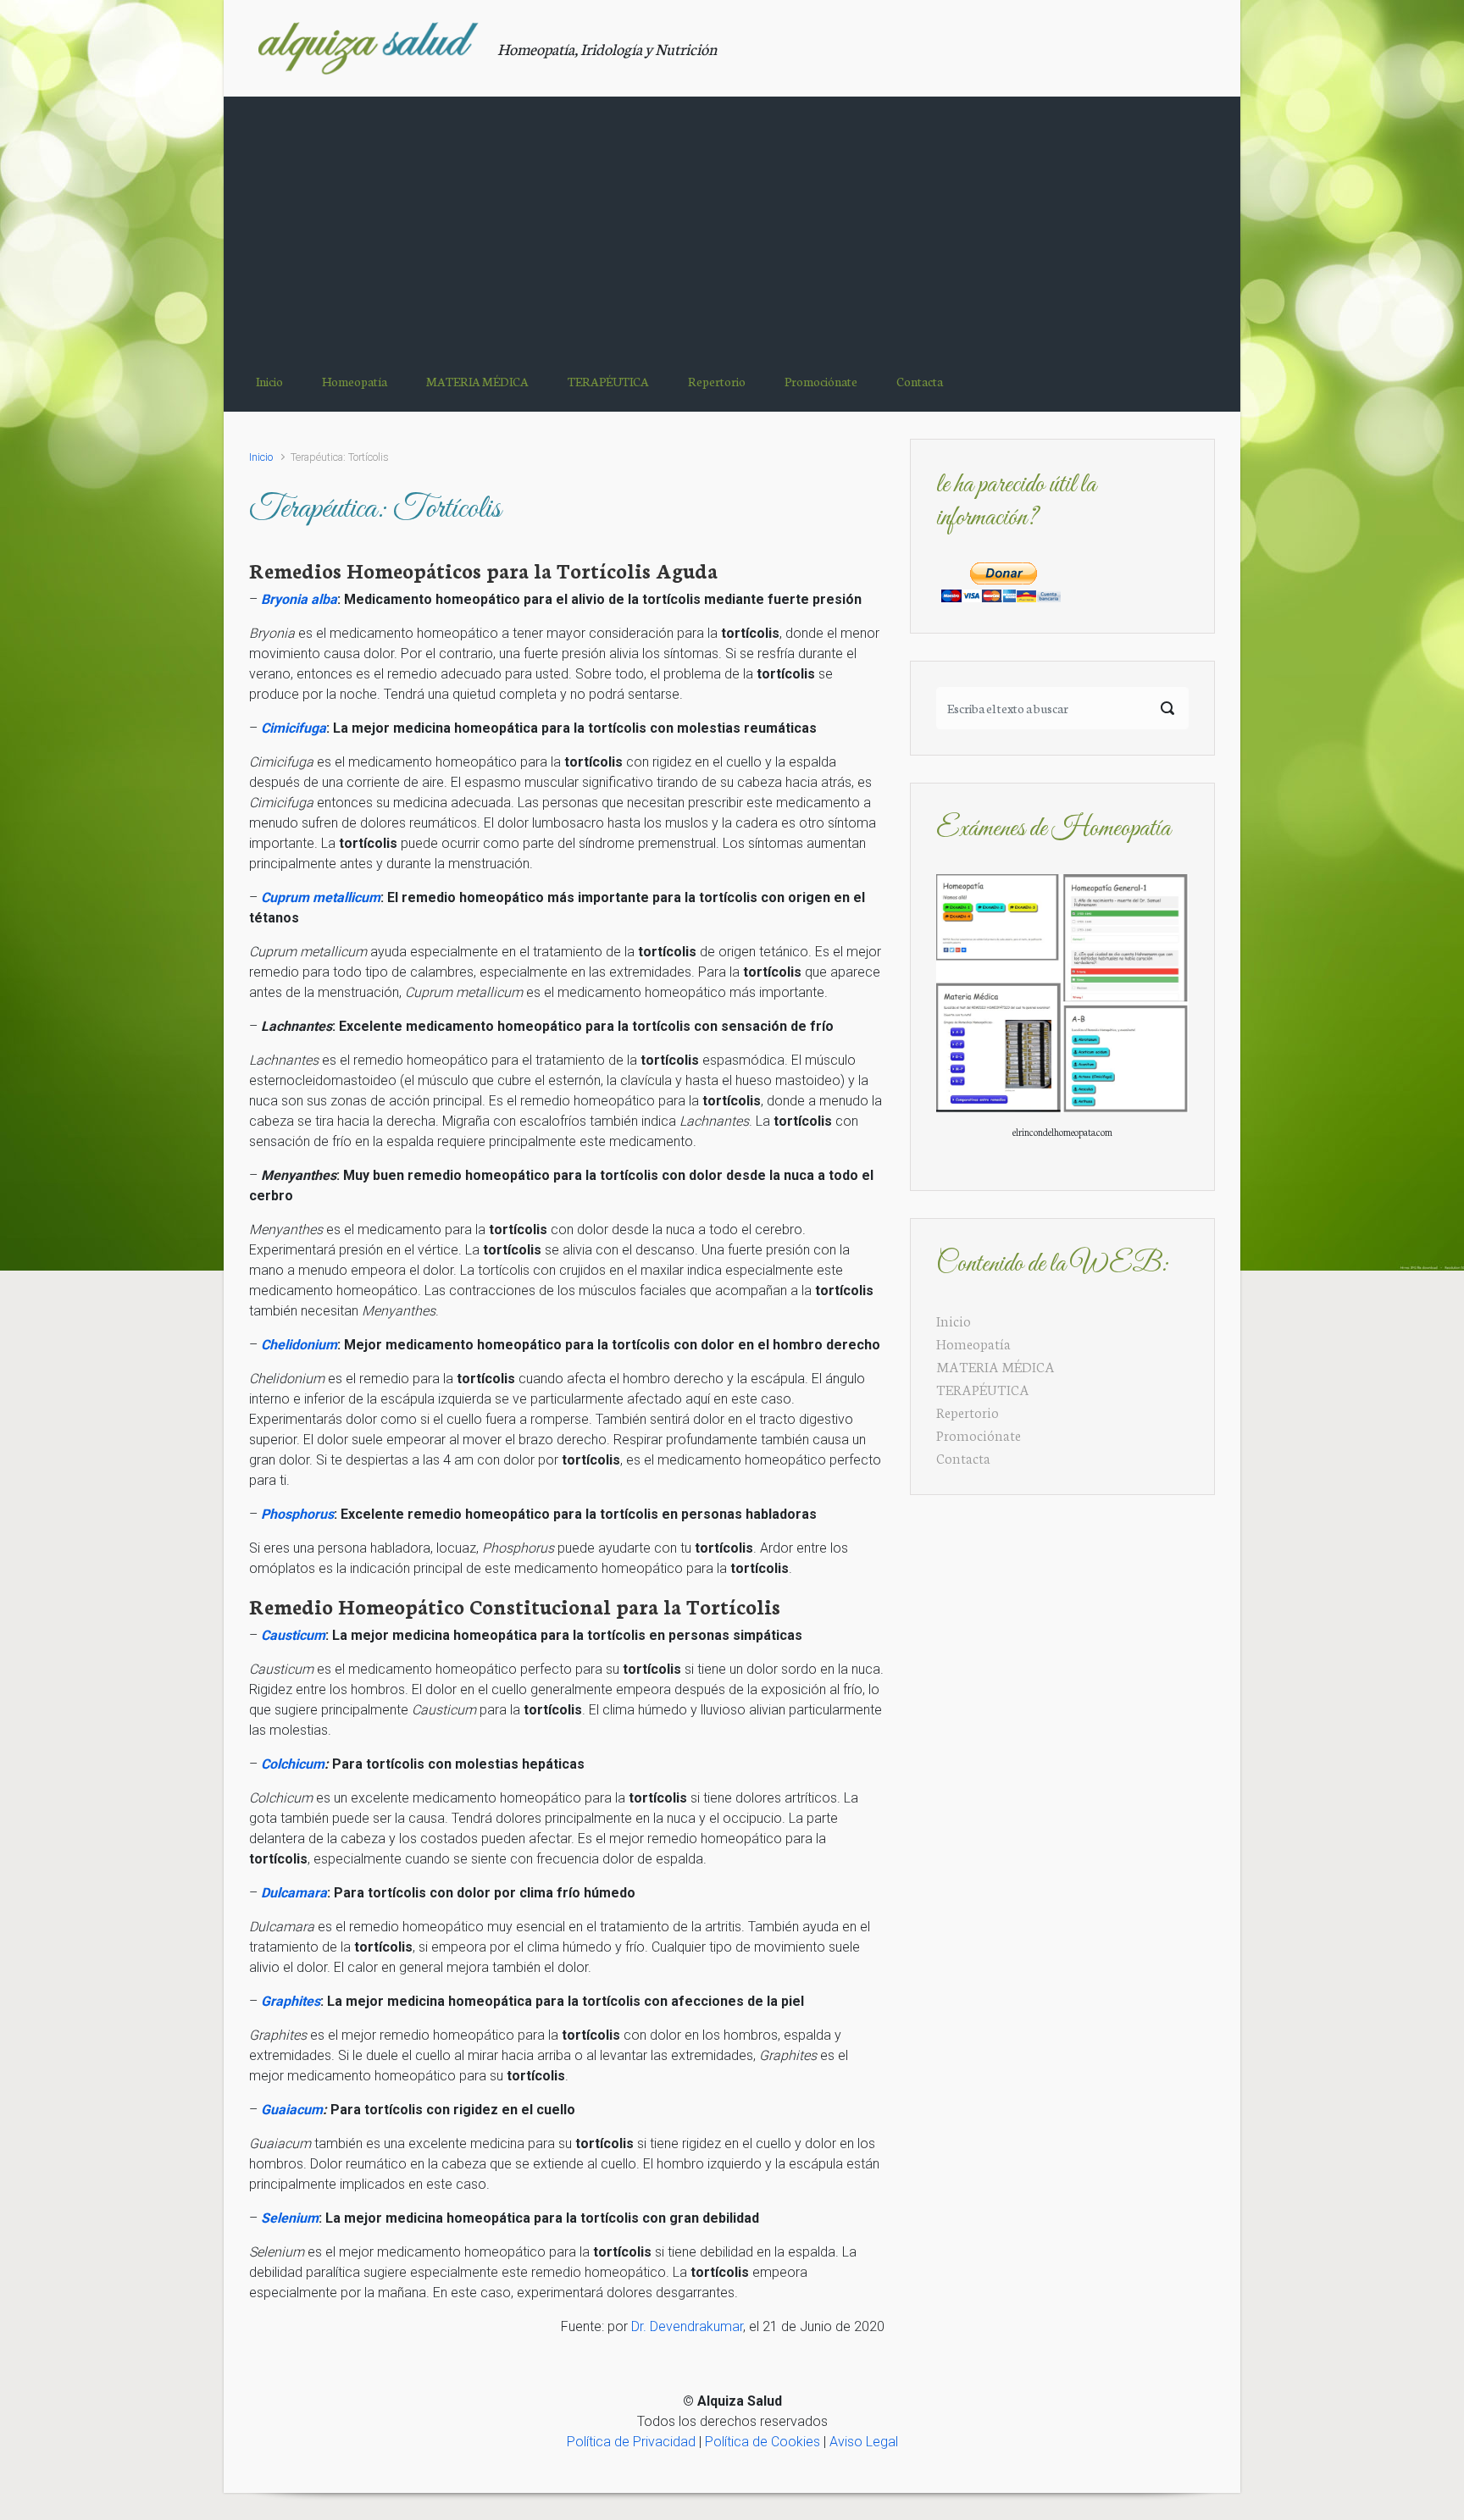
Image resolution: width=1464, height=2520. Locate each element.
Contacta (963, 1457)
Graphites (291, 2001)
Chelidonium (299, 1345)
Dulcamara (294, 1893)
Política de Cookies (762, 2442)
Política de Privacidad (631, 2442)
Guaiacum (292, 2110)
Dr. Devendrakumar (687, 2326)
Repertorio (968, 1412)
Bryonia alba (299, 599)
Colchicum (293, 1764)
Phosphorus (297, 1514)
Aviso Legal (864, 2442)
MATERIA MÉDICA (995, 1366)
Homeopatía (973, 1343)
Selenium (290, 2218)
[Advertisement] (732, 224)
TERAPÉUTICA (983, 1389)
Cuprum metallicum (321, 897)
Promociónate (979, 1434)
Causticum (293, 1635)
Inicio (261, 457)
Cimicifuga (294, 728)
